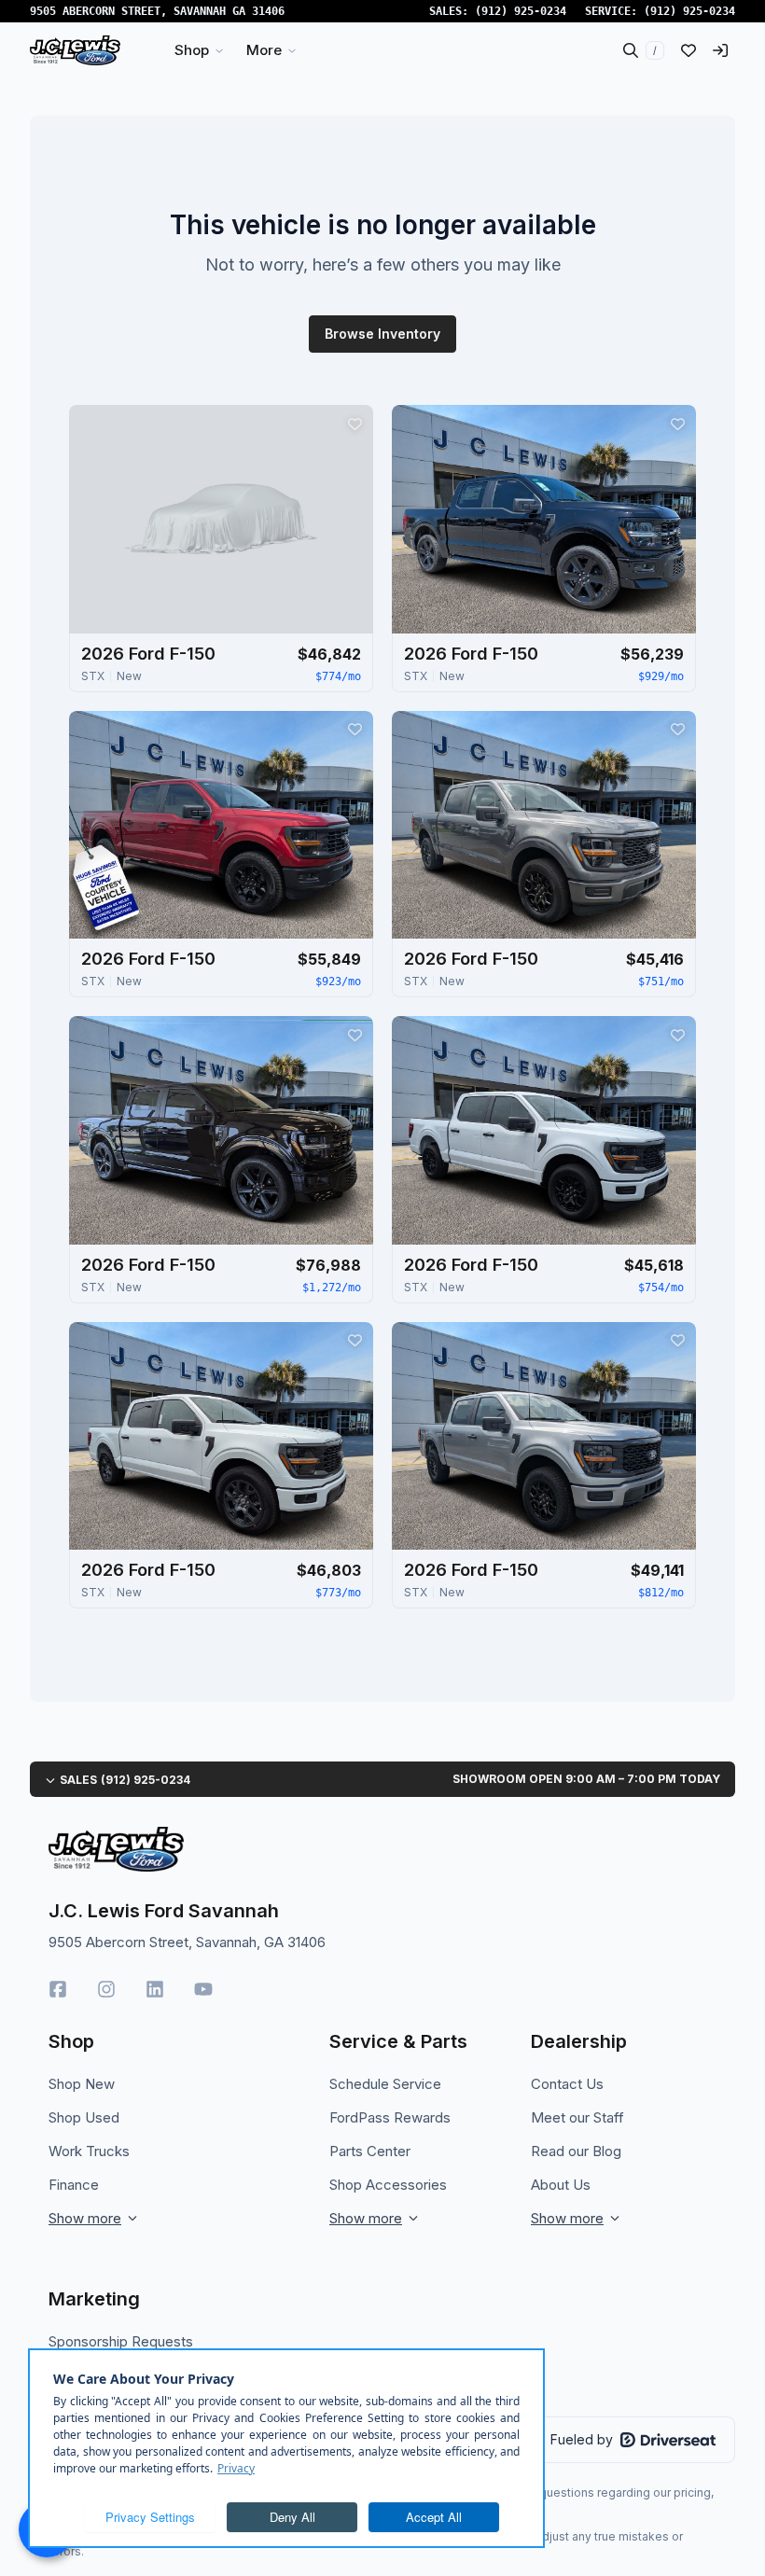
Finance (74, 2185)
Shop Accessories (388, 2185)
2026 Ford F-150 (148, 654)
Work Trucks (89, 2151)
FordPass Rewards (390, 2117)
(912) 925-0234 (521, 11)
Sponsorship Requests (121, 2341)
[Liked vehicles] (688, 50)
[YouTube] (203, 1989)
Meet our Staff (577, 2117)
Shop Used (84, 2117)
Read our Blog (576, 2151)
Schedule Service (385, 2084)
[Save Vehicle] (355, 424)
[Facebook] (58, 1989)
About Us (561, 2185)
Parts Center (370, 2151)
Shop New (82, 2084)
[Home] (75, 50)
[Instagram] (106, 1989)
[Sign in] (720, 50)
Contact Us (567, 2084)
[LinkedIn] (155, 1989)
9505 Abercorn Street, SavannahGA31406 (157, 11)
